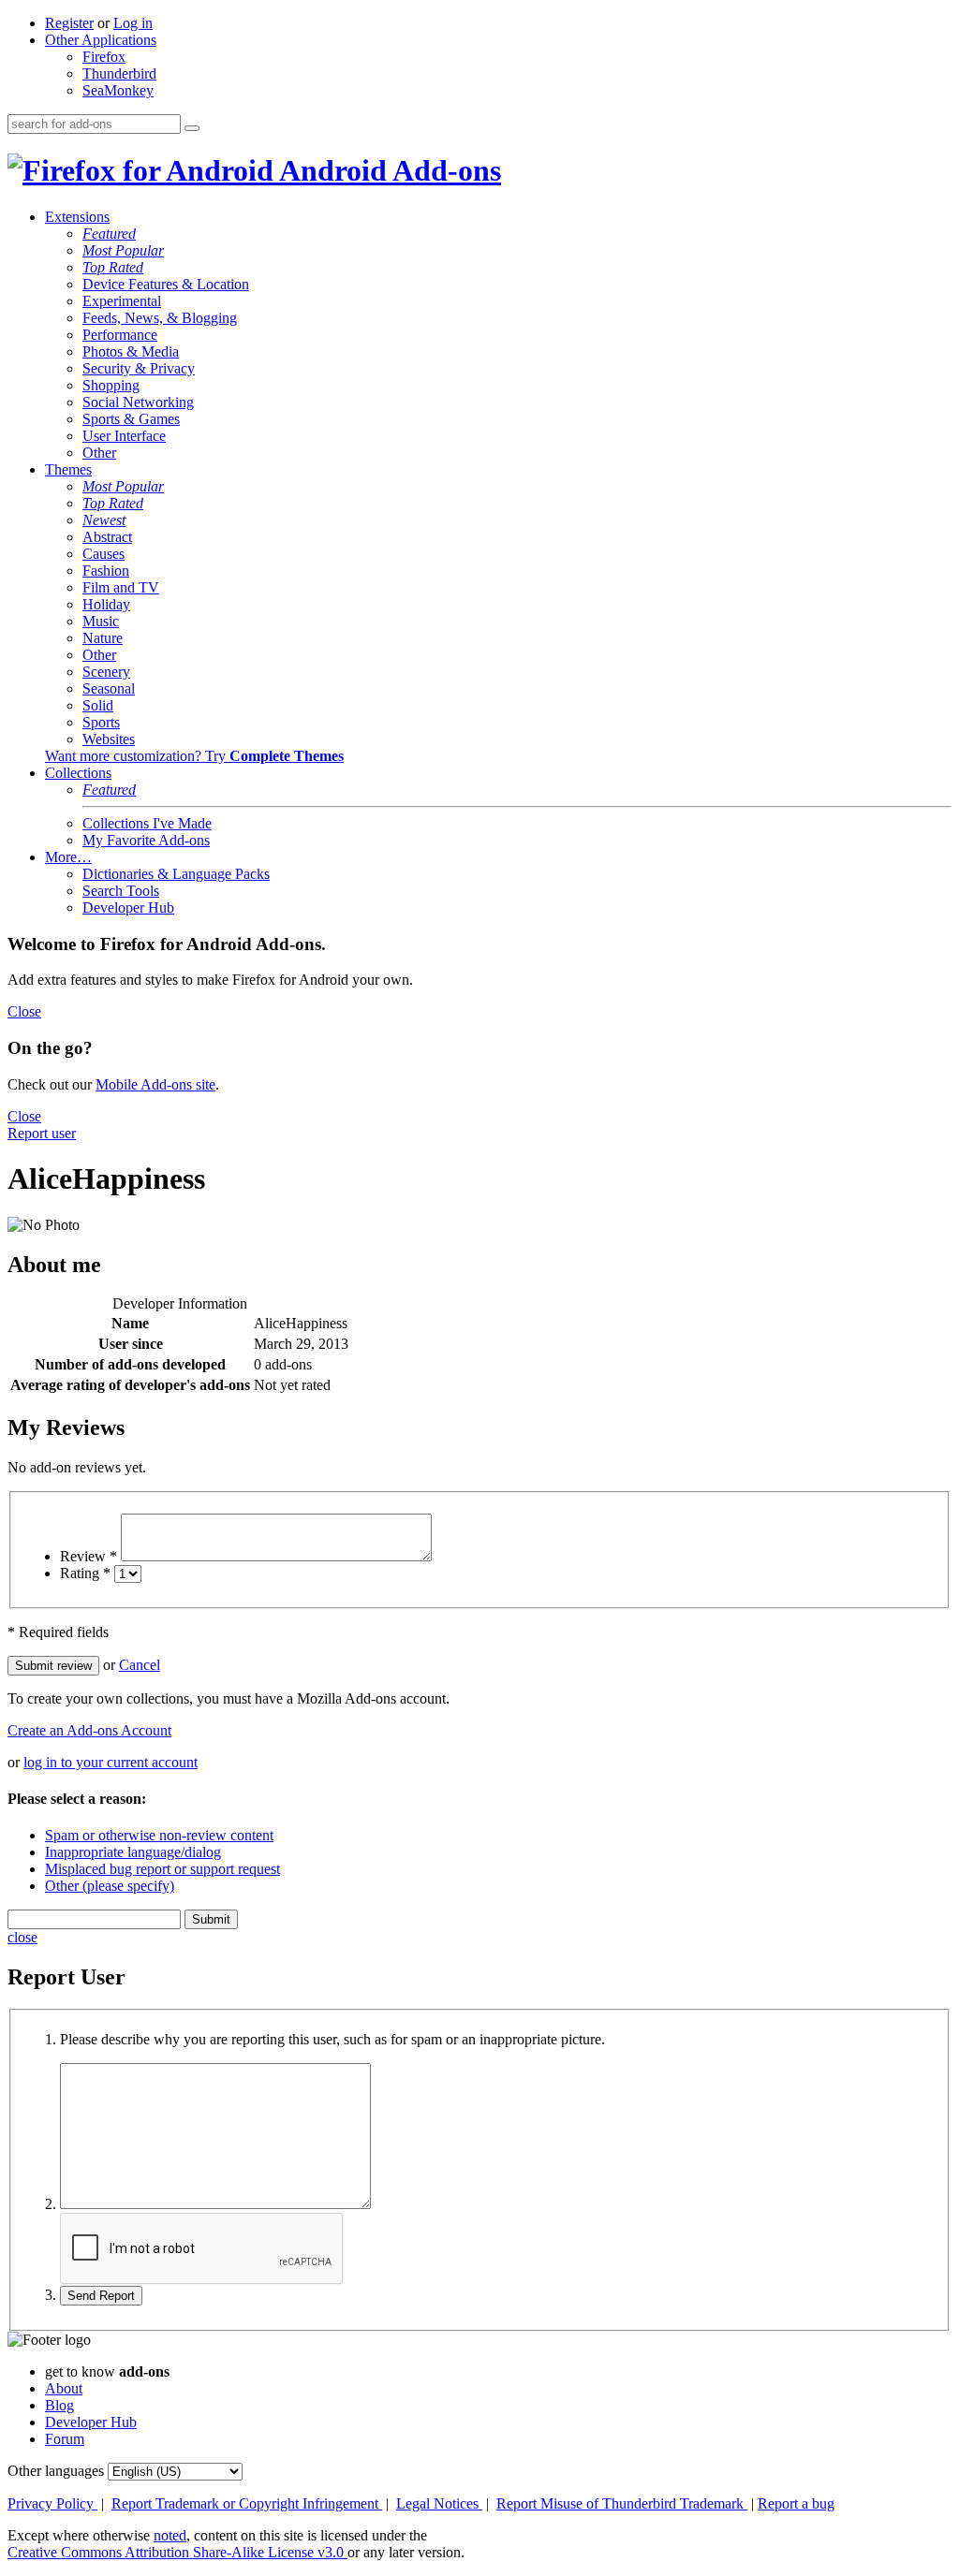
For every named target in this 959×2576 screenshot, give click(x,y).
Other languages (56, 2471)
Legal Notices (439, 2503)
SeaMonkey (118, 90)
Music (101, 621)
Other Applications (101, 40)
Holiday (106, 604)
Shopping (111, 385)
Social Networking (138, 402)
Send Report (101, 2296)
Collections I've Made (147, 823)
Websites (109, 739)
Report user (42, 1133)
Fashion (106, 571)
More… (68, 857)
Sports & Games (131, 419)
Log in (133, 23)
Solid (98, 705)
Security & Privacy (139, 368)
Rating (85, 1573)
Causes (103, 554)
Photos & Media (131, 351)
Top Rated (113, 267)
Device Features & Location (166, 284)
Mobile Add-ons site (155, 1084)
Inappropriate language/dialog (133, 1852)
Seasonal (109, 688)
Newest (104, 520)
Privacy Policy (52, 2503)
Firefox (104, 57)
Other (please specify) (110, 1886)
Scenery (106, 672)
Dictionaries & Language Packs (176, 874)
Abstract (107, 537)
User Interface (124, 436)
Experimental (122, 301)
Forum (65, 2439)
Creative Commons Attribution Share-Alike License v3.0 (177, 2552)
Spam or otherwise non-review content (159, 1835)
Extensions (77, 217)
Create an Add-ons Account (89, 1730)
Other (99, 453)
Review (89, 1556)
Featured (109, 234)
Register (69, 23)
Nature (103, 638)
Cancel (140, 1665)
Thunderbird (119, 73)
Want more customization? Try (194, 756)
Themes (68, 469)
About (64, 2388)
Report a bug (796, 2503)
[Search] (192, 128)
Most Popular (123, 250)
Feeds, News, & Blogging (160, 318)
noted (170, 2535)
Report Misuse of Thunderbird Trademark (622, 2503)
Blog (59, 2405)
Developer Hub (128, 907)
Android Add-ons (387, 170)
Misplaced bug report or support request (162, 1869)
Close (24, 1011)
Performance (120, 335)
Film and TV (121, 587)
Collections (78, 773)
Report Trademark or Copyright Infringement (247, 2503)
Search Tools (121, 891)
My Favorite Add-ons (146, 840)
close (22, 1937)
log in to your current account (111, 1762)
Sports (101, 722)
